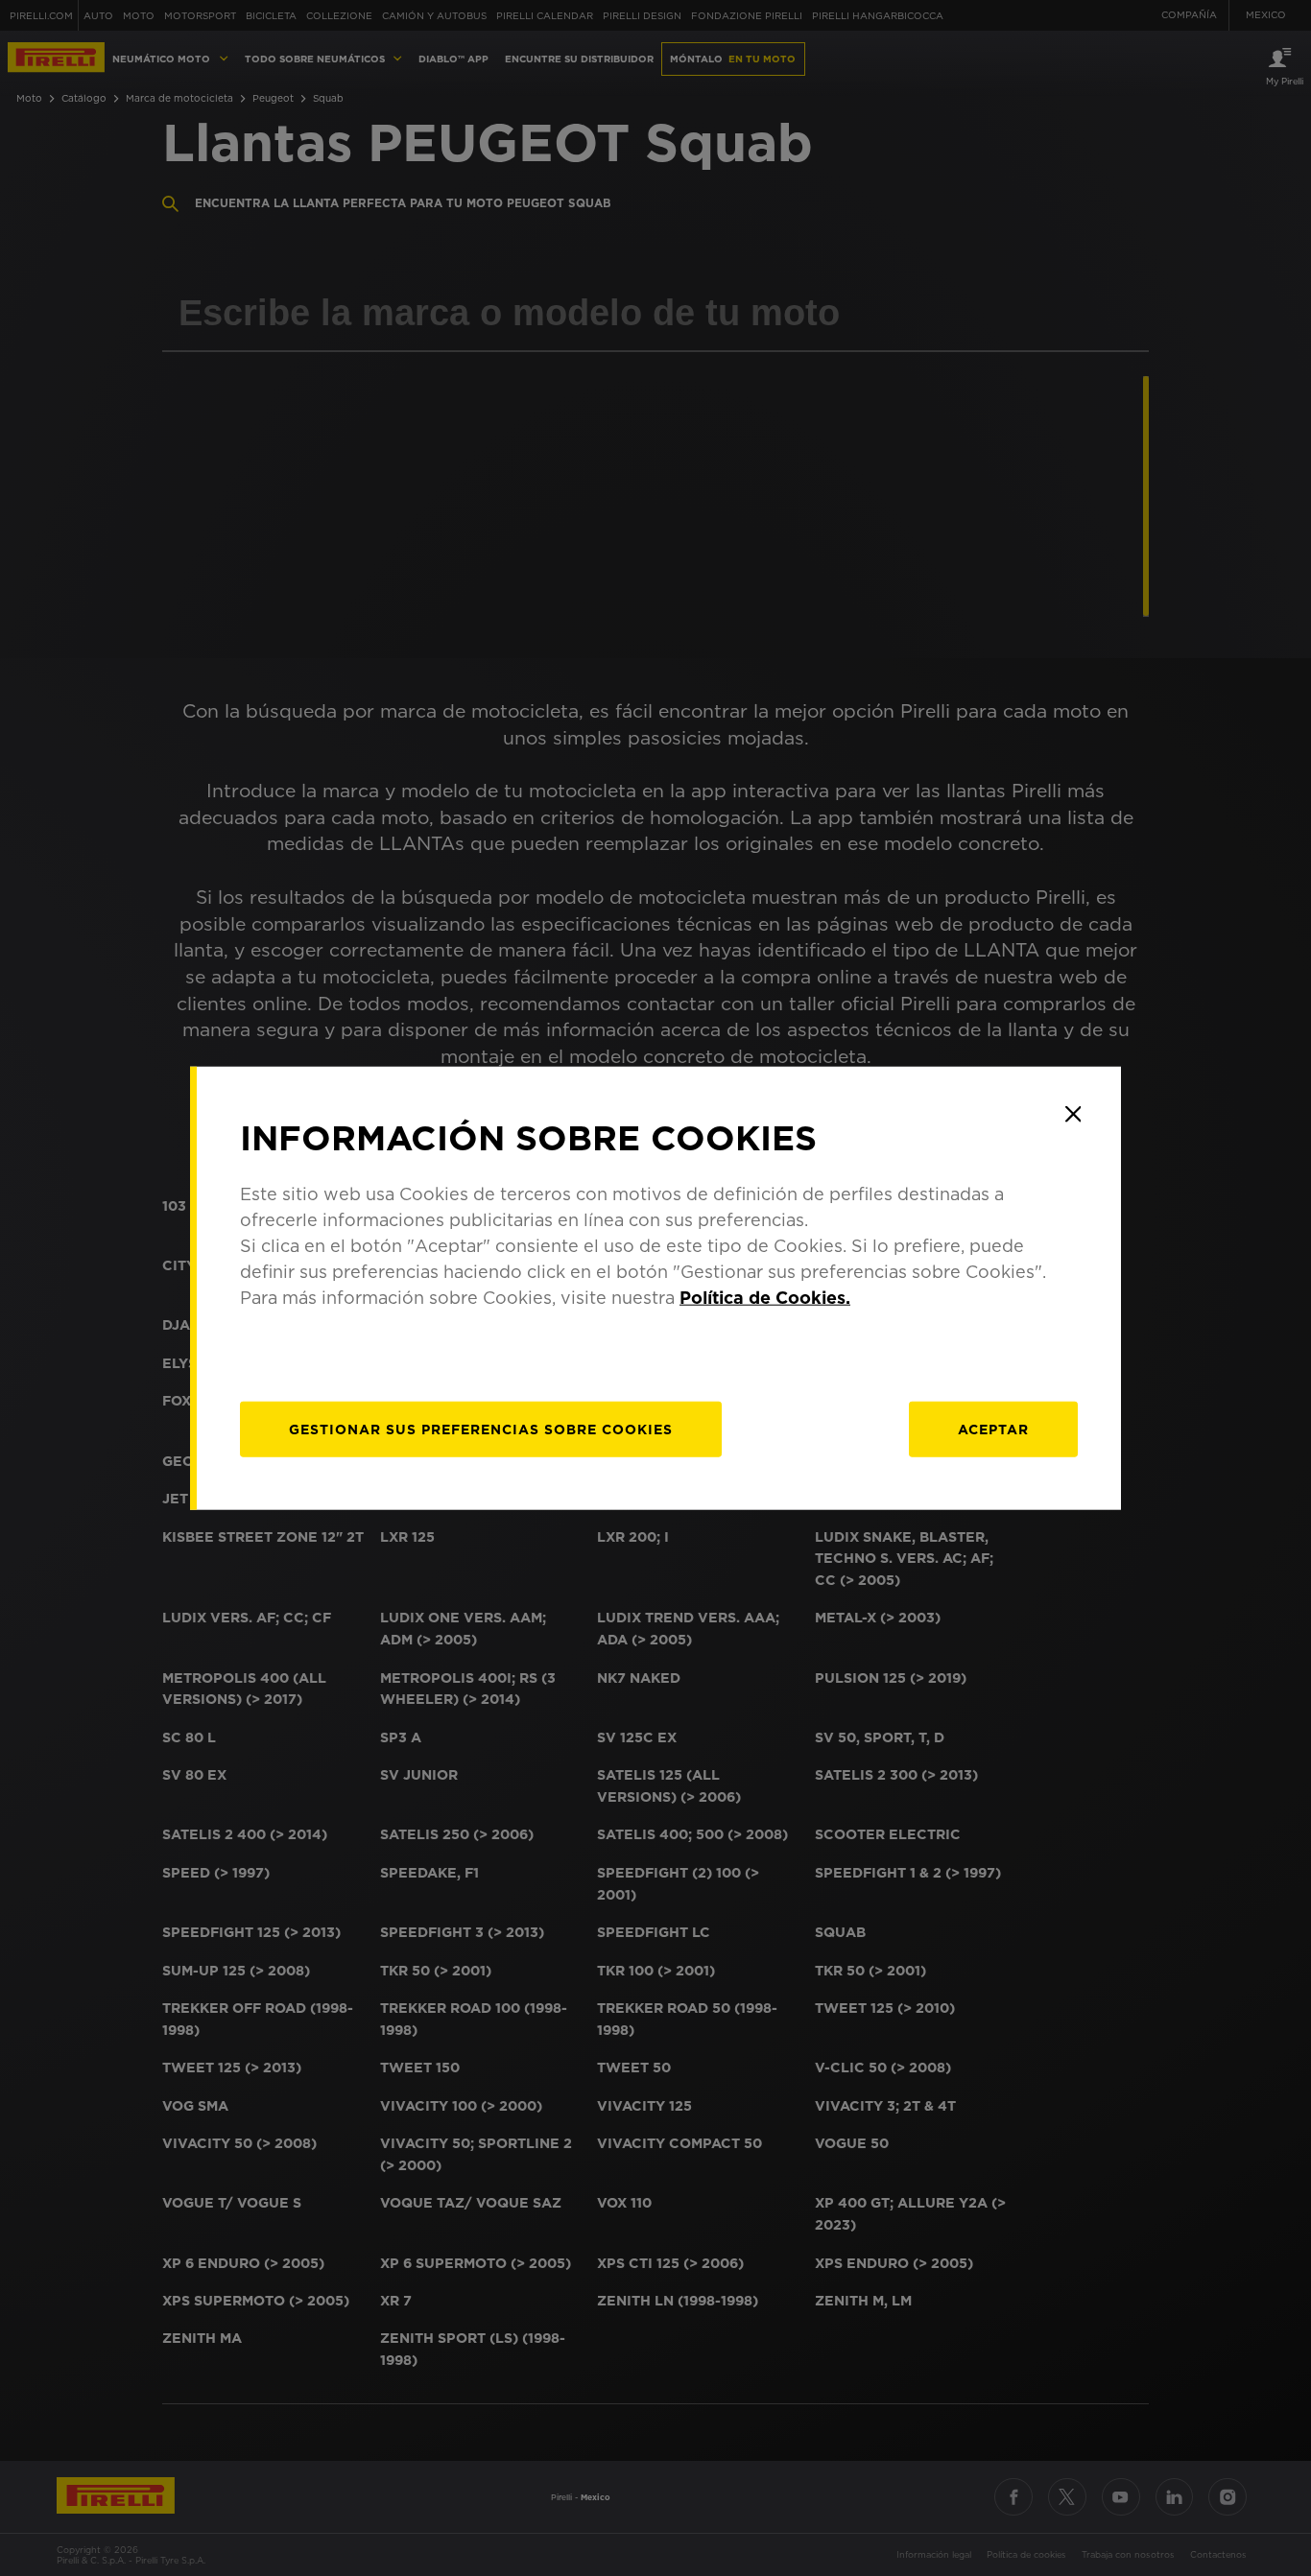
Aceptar (993, 1430)
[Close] (1073, 1114)
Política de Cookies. (765, 1298)
